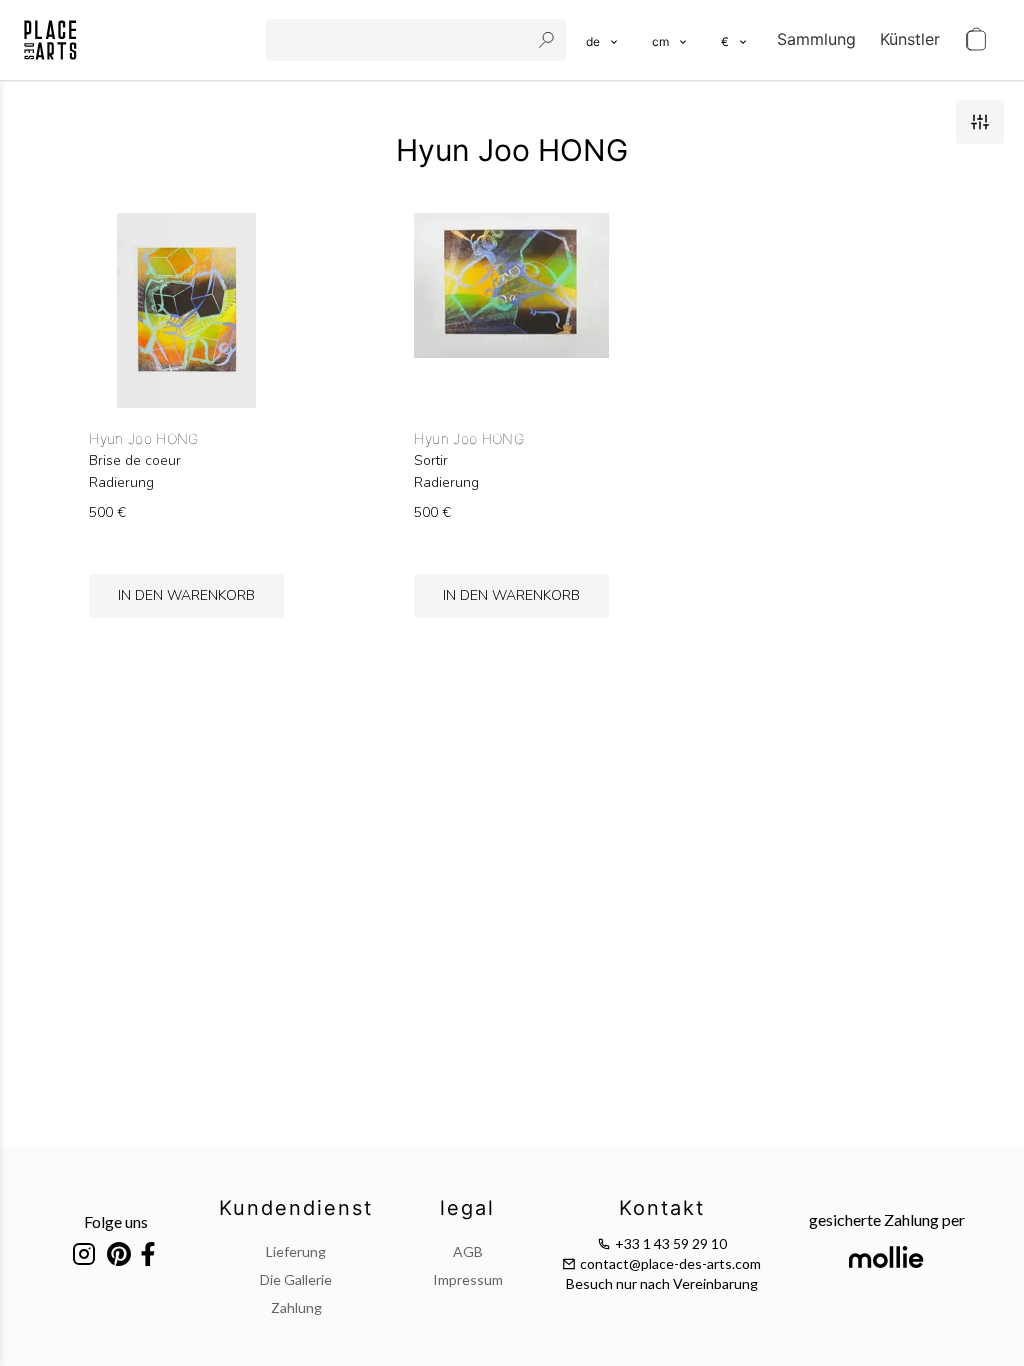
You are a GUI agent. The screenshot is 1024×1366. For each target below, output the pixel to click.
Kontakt (662, 1208)
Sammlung (816, 39)
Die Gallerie (296, 1279)
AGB (468, 1251)
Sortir (431, 461)
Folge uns (116, 1221)
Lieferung (296, 1251)
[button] (670, 40)
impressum (468, 1279)
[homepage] (50, 40)
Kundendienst (296, 1208)
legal (467, 1208)
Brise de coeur (135, 461)
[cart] (976, 40)
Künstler (910, 39)
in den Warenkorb (186, 595)
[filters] (980, 122)
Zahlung (296, 1307)
